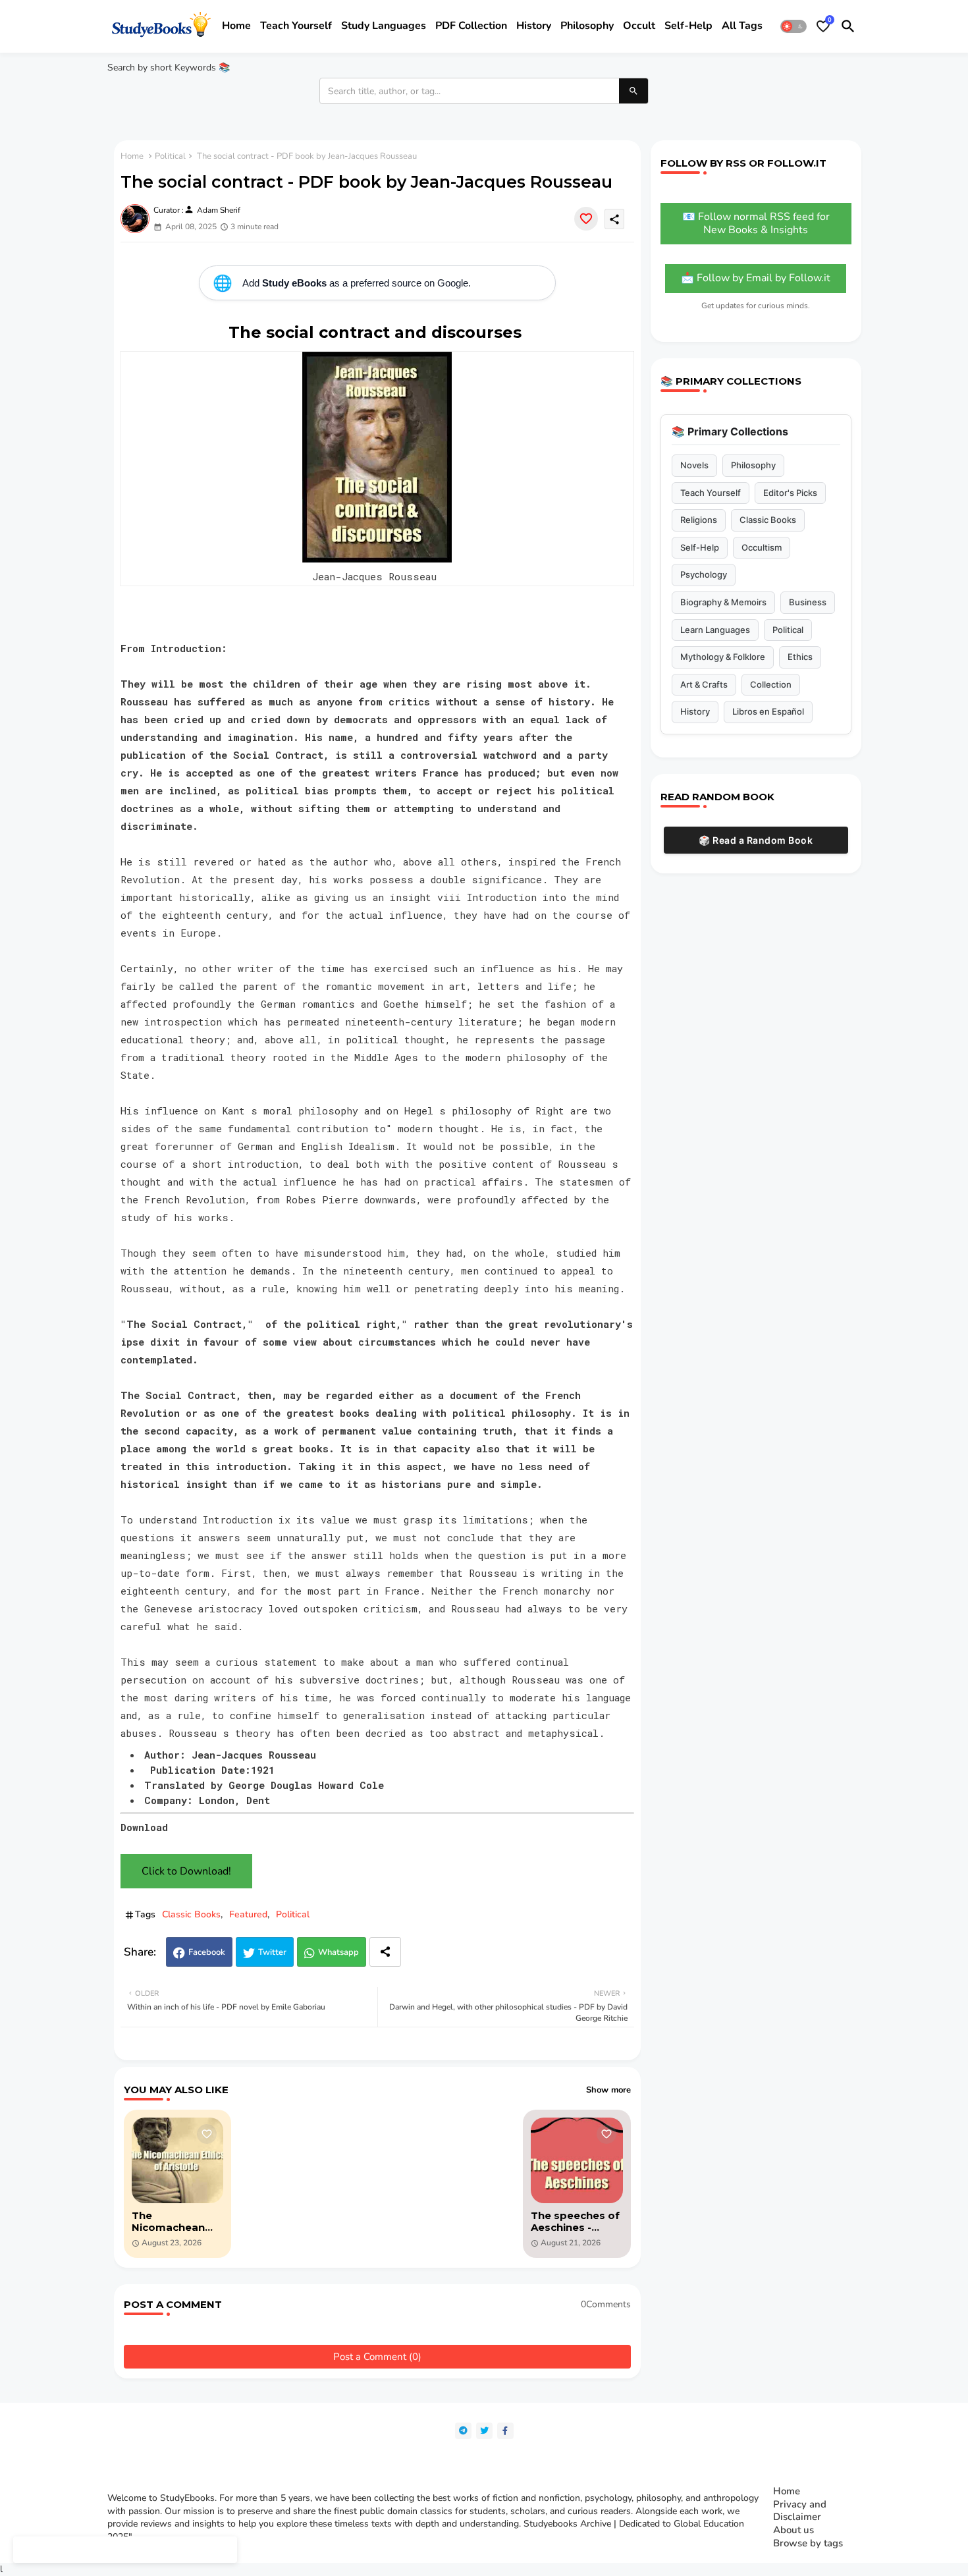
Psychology (704, 574)
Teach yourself (296, 26)
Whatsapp (338, 1952)
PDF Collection (471, 26)
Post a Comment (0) (377, 2357)
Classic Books (191, 1914)
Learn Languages (715, 630)
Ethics (800, 657)
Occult (639, 26)
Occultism (762, 547)
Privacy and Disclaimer (800, 2511)
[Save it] (586, 219)
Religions (699, 520)
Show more (608, 2090)
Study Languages (384, 26)
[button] (793, 26)
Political (170, 156)
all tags (742, 26)
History (534, 26)
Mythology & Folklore (723, 657)
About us (793, 2530)
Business (808, 602)
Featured (248, 1914)
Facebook (207, 1952)
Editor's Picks (790, 493)
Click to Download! (186, 1871)
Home (236, 26)
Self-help (688, 26)
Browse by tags (808, 2543)
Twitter (272, 1952)
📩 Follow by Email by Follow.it (756, 278)
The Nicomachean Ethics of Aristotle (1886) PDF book (173, 2222)
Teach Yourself (711, 493)
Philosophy (587, 26)
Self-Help (700, 547)
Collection (771, 684)
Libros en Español (768, 711)
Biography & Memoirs (723, 602)
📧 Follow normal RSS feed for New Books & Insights (756, 223)
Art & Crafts (704, 684)
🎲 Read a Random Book (756, 840)
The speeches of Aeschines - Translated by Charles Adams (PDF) (575, 2222)
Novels (694, 465)
